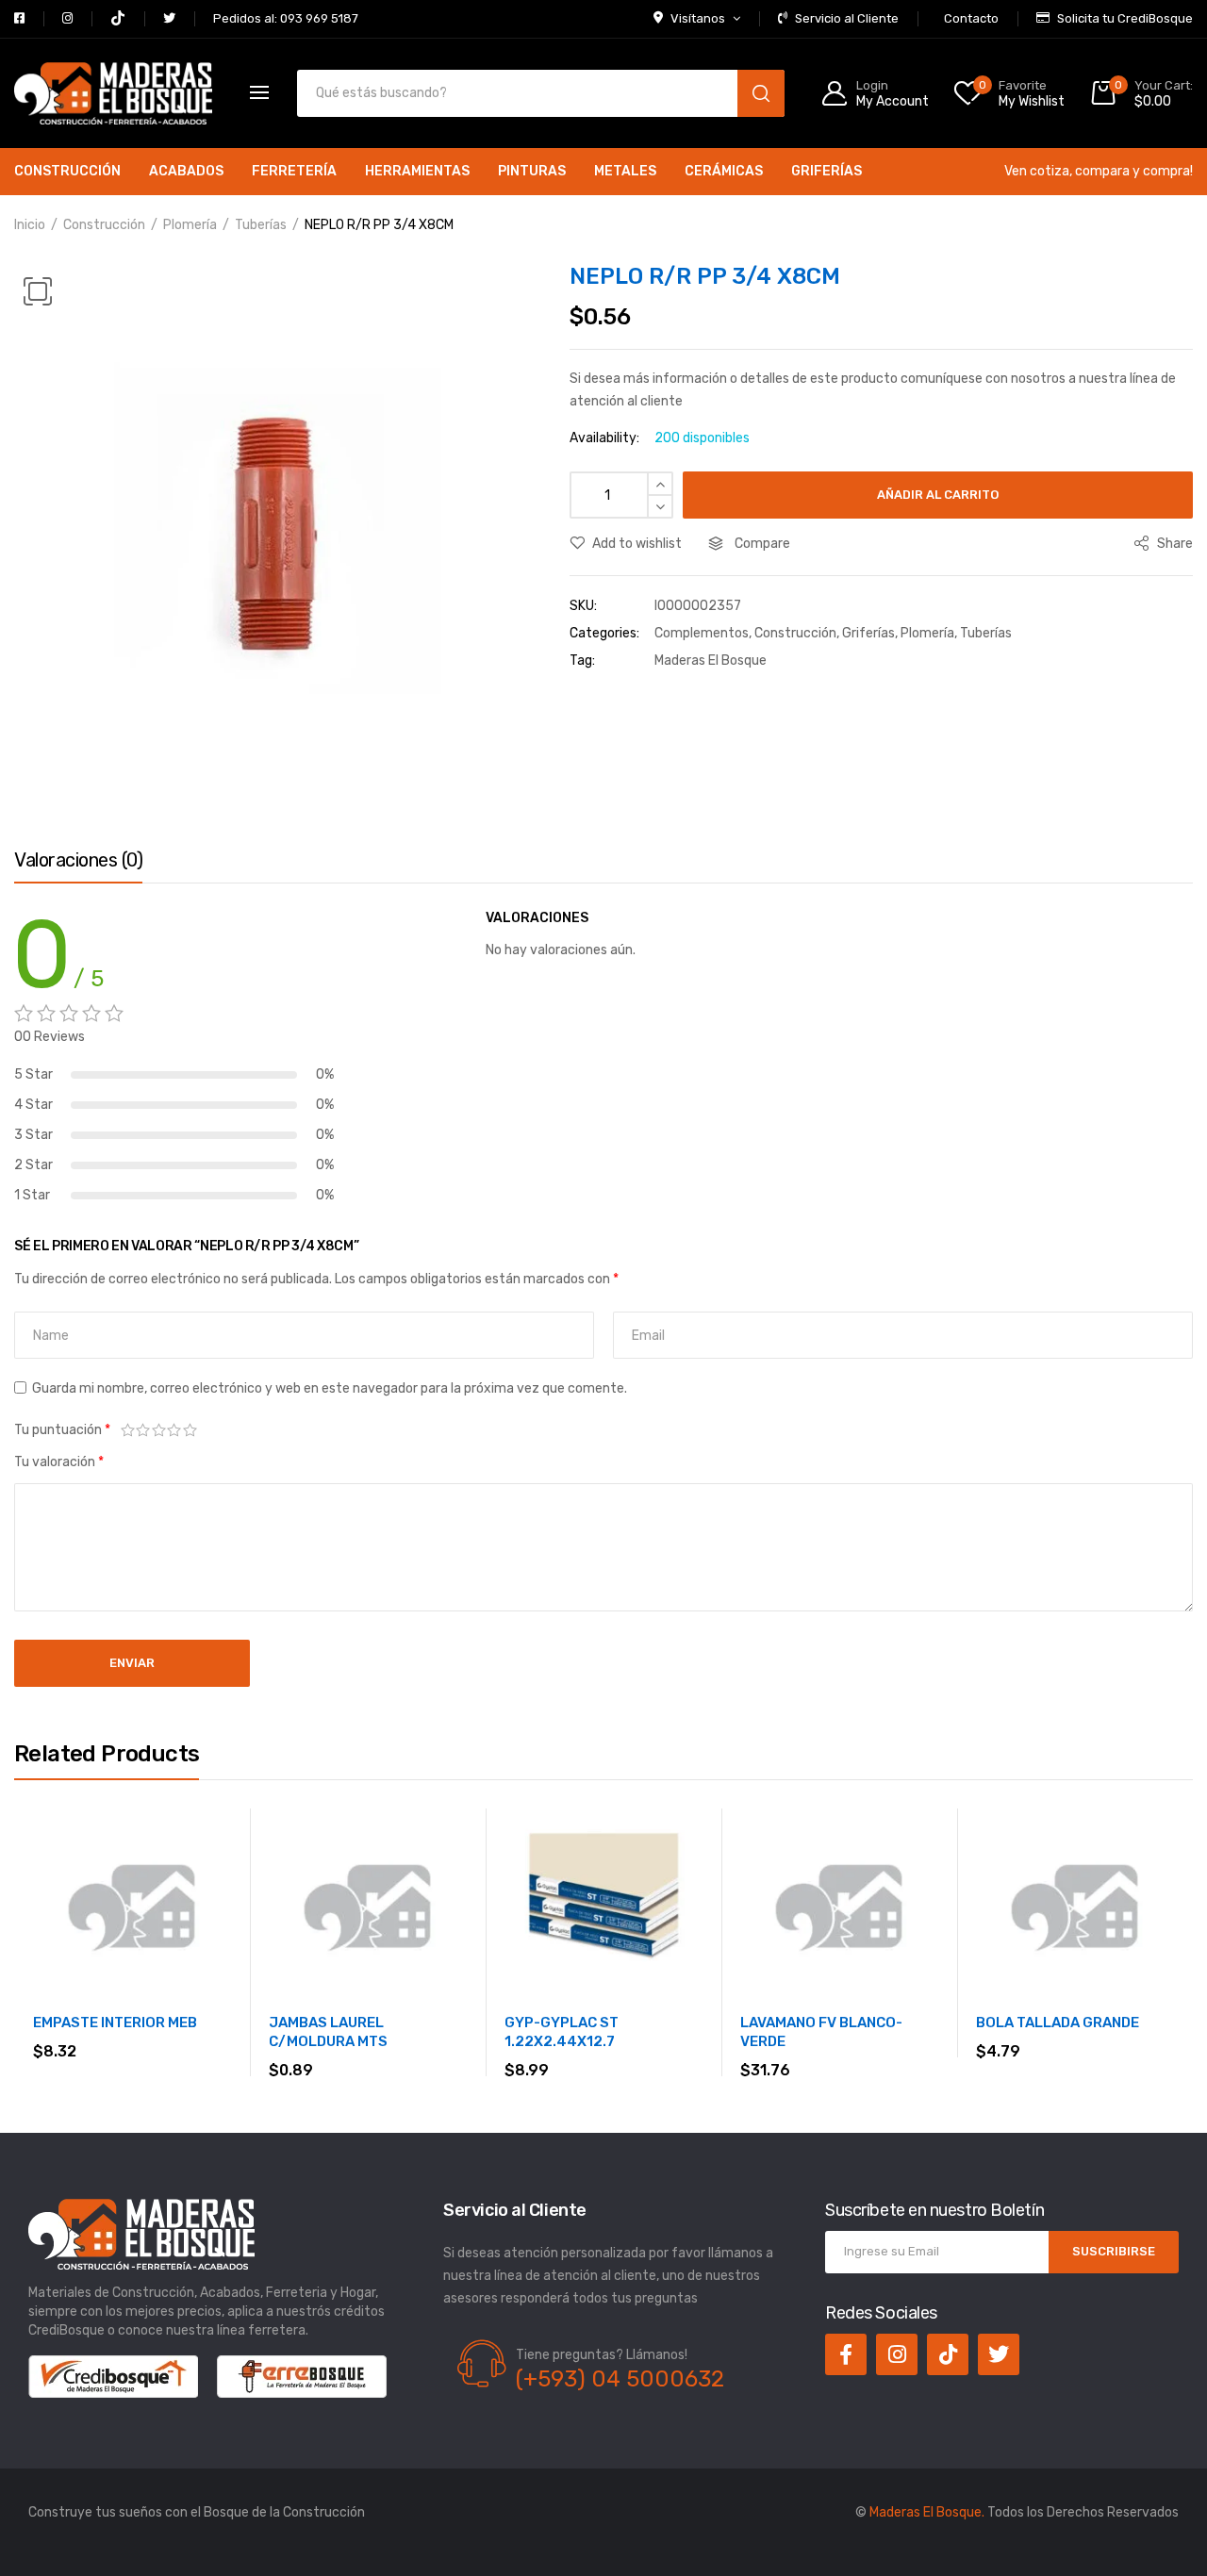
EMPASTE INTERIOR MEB (115, 2023)
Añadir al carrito (938, 495)
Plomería (190, 225)
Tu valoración (59, 1462)
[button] (38, 291)
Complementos (702, 633)
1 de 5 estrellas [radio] (128, 1430)
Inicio (30, 225)
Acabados (186, 171)
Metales (625, 171)
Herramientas (417, 171)
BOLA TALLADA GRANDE (1058, 2023)
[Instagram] (897, 2354)
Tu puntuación (62, 1430)
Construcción (67, 171)
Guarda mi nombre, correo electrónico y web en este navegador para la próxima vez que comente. (330, 1388)
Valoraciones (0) (78, 860)
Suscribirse (1114, 2251)
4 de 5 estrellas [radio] (175, 1430)
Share (1174, 544)
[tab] (78, 865)
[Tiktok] (948, 2354)
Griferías (827, 171)
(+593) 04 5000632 (620, 2379)
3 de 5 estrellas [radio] (159, 1430)
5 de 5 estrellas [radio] (190, 1430)
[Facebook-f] (846, 2354)
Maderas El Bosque (711, 661)
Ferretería (294, 171)
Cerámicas (724, 171)
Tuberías (261, 225)
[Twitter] (999, 2354)
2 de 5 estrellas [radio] (144, 1430)
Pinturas (532, 171)
